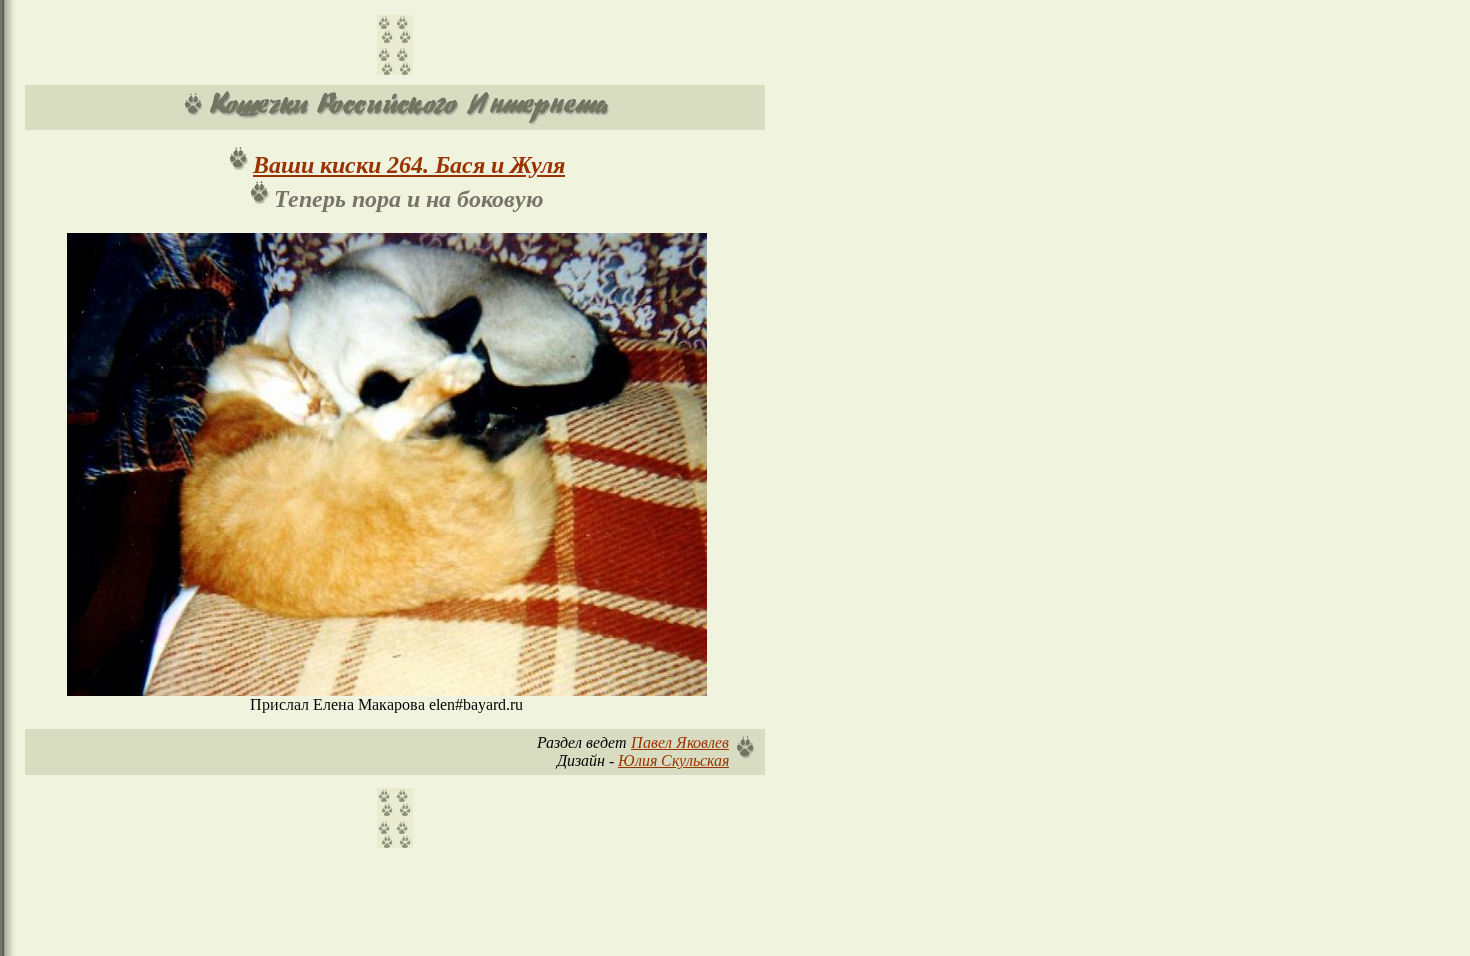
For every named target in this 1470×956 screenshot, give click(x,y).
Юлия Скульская (673, 760)
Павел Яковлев (680, 742)
